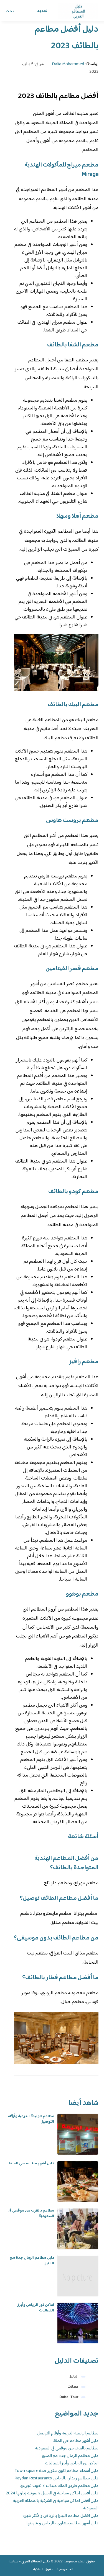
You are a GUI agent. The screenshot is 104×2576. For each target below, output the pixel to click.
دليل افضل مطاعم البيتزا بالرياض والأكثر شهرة (60, 2516)
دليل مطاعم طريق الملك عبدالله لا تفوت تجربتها (59, 2486)
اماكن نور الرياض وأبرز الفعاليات (36, 2308)
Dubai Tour (69, 2397)
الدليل (73, 2377)
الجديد (43, 11)
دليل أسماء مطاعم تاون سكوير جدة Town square (57, 2471)
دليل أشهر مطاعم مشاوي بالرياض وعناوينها (62, 2523)
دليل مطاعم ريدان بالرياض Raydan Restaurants (56, 2478)
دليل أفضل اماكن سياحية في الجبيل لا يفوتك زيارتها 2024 (52, 2493)
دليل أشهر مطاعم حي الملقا (32, 2164)
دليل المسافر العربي (36, 2562)
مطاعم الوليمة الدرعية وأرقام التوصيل (31, 2119)
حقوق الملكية (43, 2569)
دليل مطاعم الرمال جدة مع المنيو (32, 2261)
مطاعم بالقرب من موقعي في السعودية (31, 2213)
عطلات (73, 2387)
